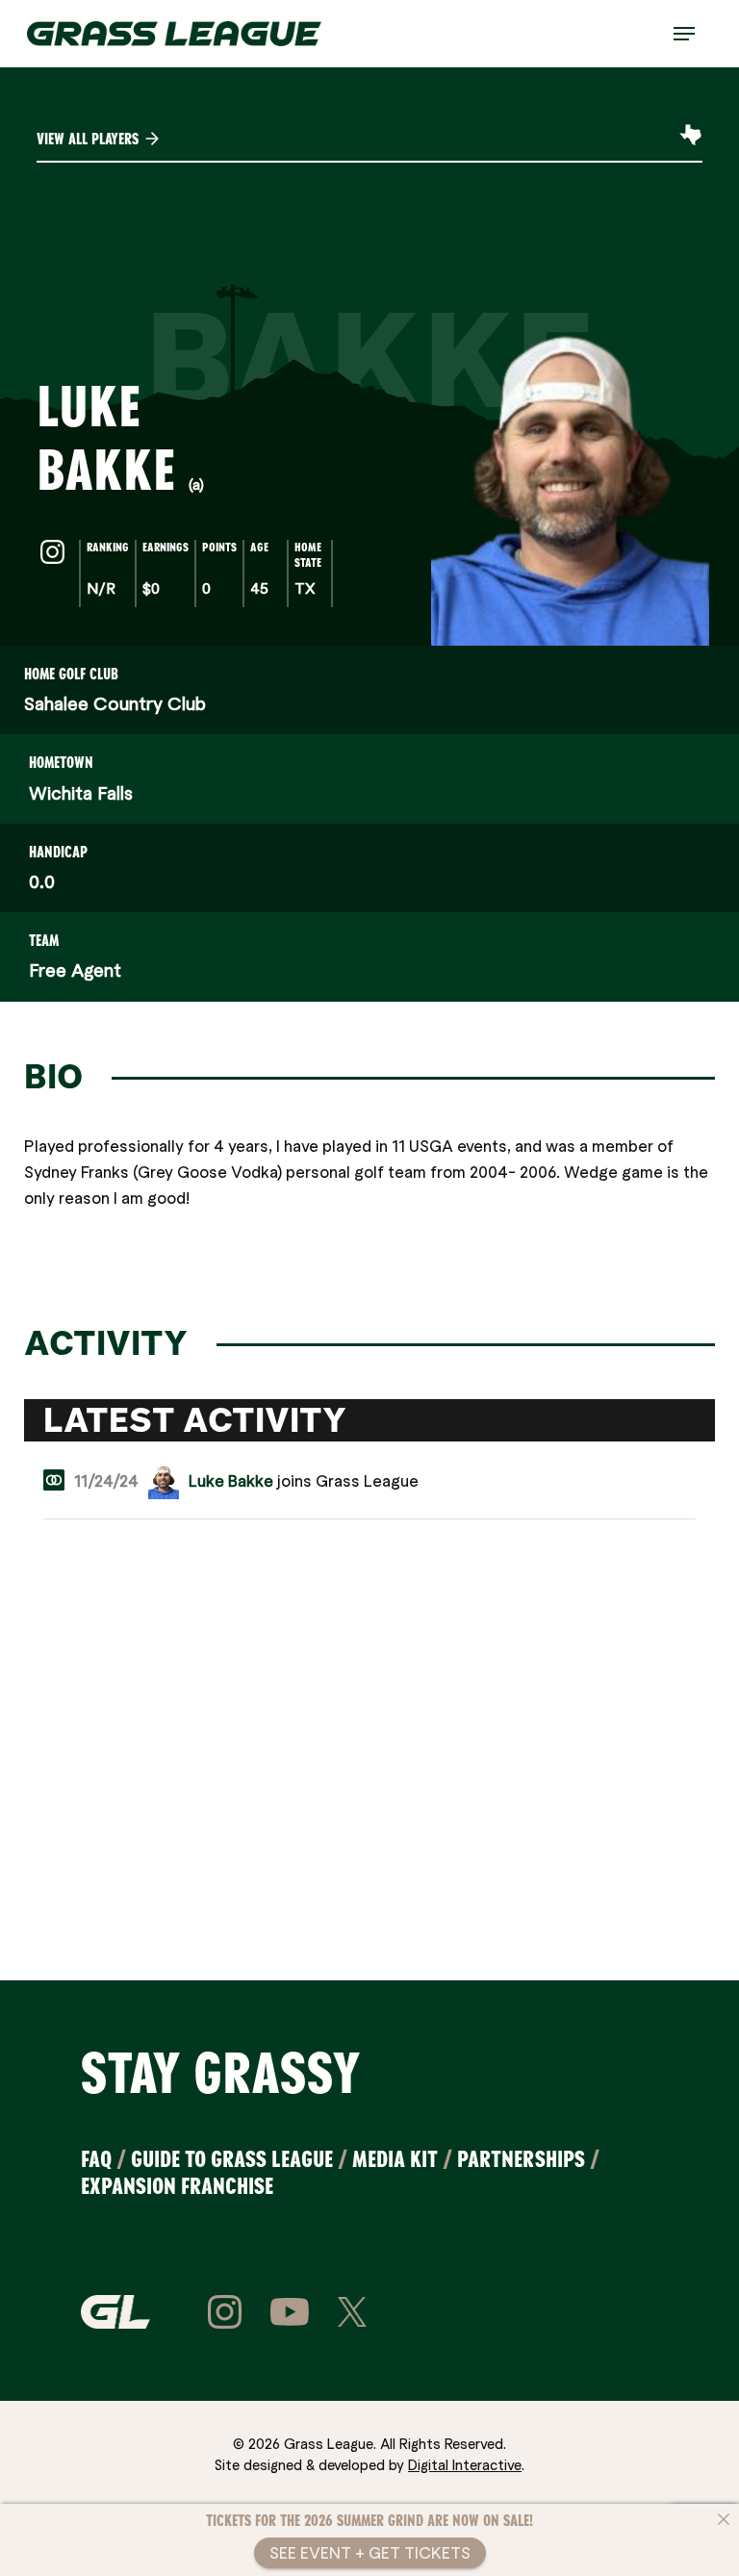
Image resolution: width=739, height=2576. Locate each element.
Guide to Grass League (232, 2159)
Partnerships (521, 2159)
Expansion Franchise (177, 2186)
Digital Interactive (465, 2464)
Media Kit (395, 2159)
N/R (101, 587)
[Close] (724, 2519)
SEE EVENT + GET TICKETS (370, 2552)
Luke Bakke (231, 1480)
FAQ (96, 2159)
